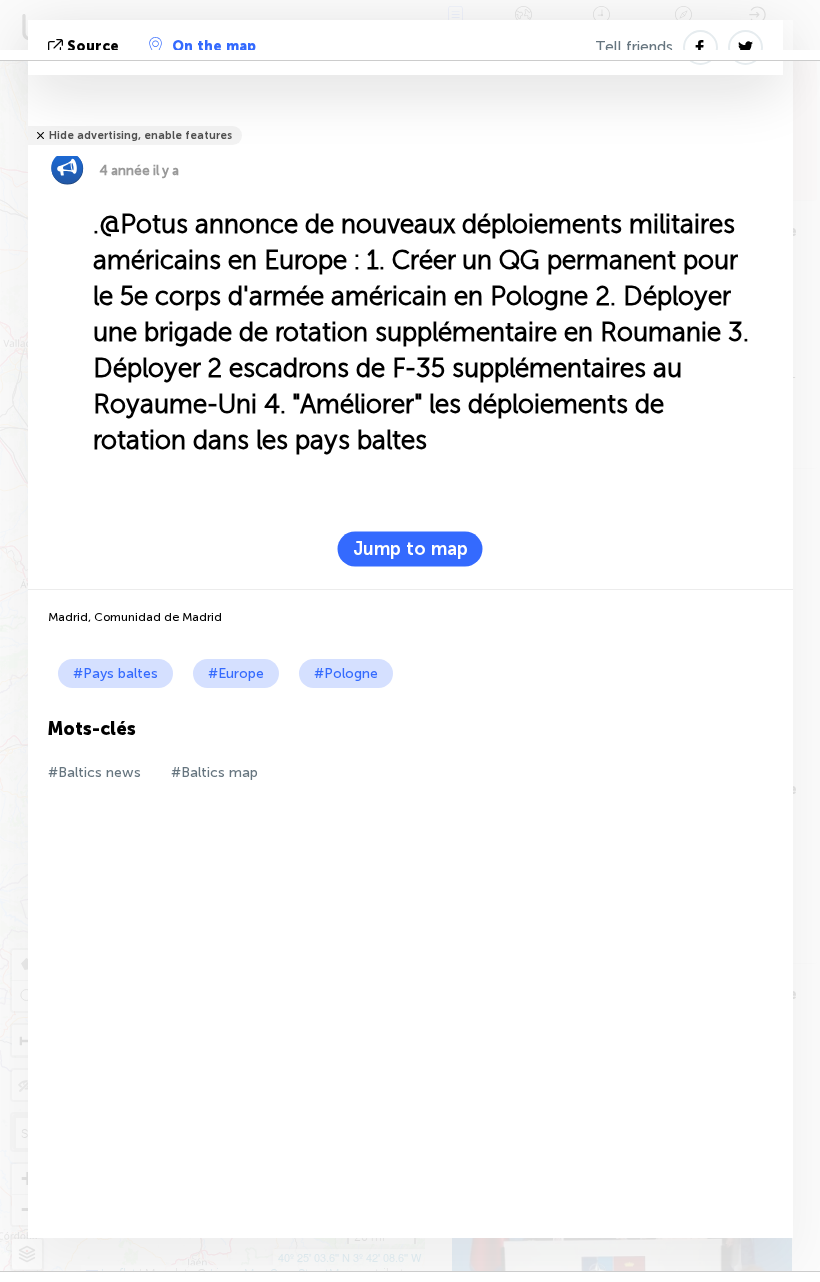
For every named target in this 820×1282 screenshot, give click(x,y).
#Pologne (346, 673)
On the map (214, 46)
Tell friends (634, 47)
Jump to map (410, 549)
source (93, 46)
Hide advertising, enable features (140, 135)
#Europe (236, 673)
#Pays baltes (115, 673)
